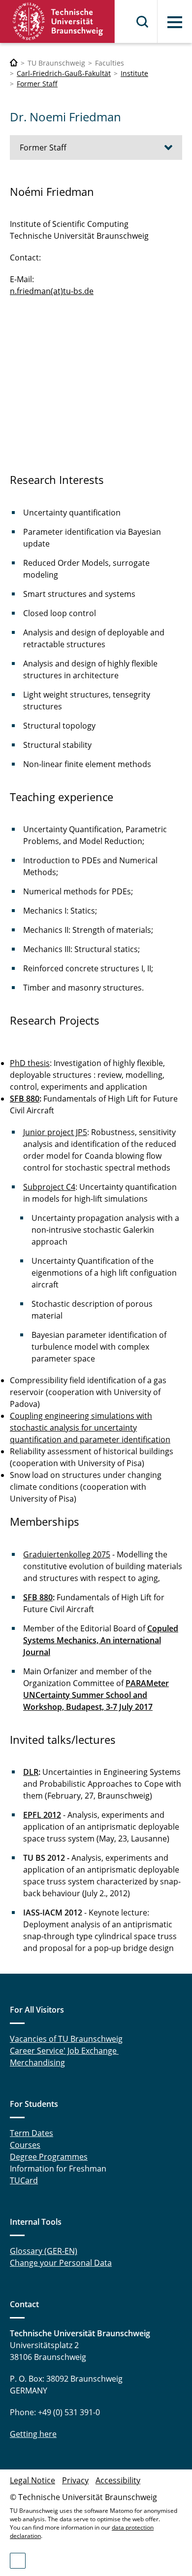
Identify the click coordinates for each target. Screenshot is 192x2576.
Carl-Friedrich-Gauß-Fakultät (64, 73)
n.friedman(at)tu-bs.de (52, 291)
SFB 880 (25, 1099)
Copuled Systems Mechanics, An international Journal (101, 1640)
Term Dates (32, 2133)
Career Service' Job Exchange (64, 2051)
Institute (134, 73)
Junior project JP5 (55, 1132)
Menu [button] (175, 22)
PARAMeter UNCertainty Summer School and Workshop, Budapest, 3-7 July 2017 (96, 1695)
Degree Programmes (49, 2157)
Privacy (75, 2480)
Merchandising (37, 2062)
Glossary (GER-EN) (44, 2251)
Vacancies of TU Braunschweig (66, 2039)
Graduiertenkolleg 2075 (67, 1554)
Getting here (33, 2434)
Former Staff (37, 84)
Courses (25, 2145)
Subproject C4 (49, 1187)
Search (143, 22)
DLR (31, 1772)
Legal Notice (32, 2480)
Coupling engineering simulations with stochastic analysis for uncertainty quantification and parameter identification (90, 1428)
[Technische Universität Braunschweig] (58, 21)
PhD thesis (30, 1063)
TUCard (24, 2180)
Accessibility (118, 2480)
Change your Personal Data (61, 2263)
